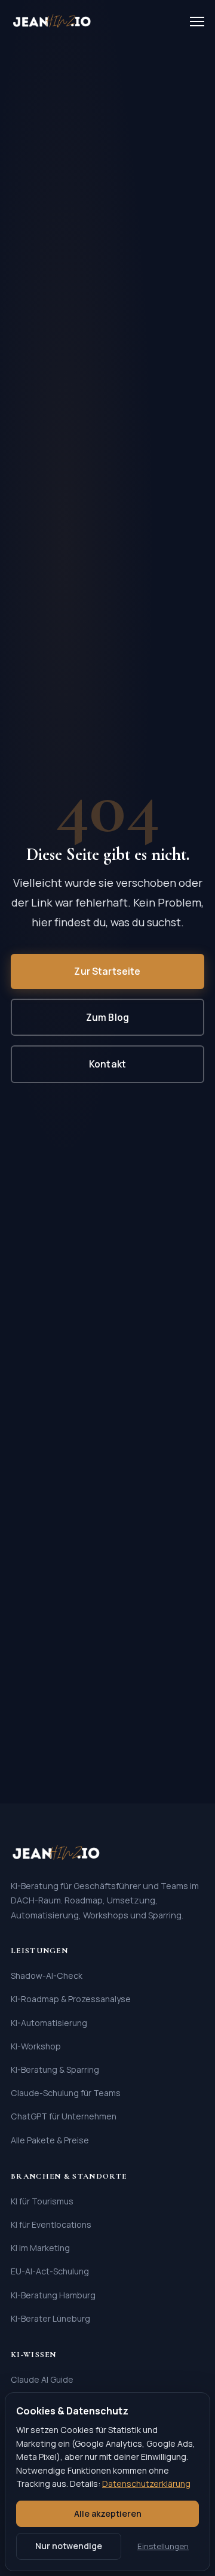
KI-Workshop (36, 2046)
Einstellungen (163, 2546)
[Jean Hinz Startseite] (52, 22)
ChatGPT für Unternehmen (64, 2116)
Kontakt (107, 1064)
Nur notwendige (69, 2546)
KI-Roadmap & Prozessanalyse (71, 1999)
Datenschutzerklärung (146, 2484)
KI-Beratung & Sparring (55, 2069)
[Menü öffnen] (197, 22)
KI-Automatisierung (49, 2023)
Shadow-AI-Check (47, 1976)
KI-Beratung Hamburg (53, 2295)
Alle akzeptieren (108, 2513)
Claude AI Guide (42, 2379)
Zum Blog (107, 1017)
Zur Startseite (107, 971)
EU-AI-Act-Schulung (50, 2271)
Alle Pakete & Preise (50, 2140)
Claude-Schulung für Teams (66, 2093)
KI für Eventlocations (51, 2224)
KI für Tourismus (42, 2201)
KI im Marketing (40, 2248)
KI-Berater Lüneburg (50, 2318)
